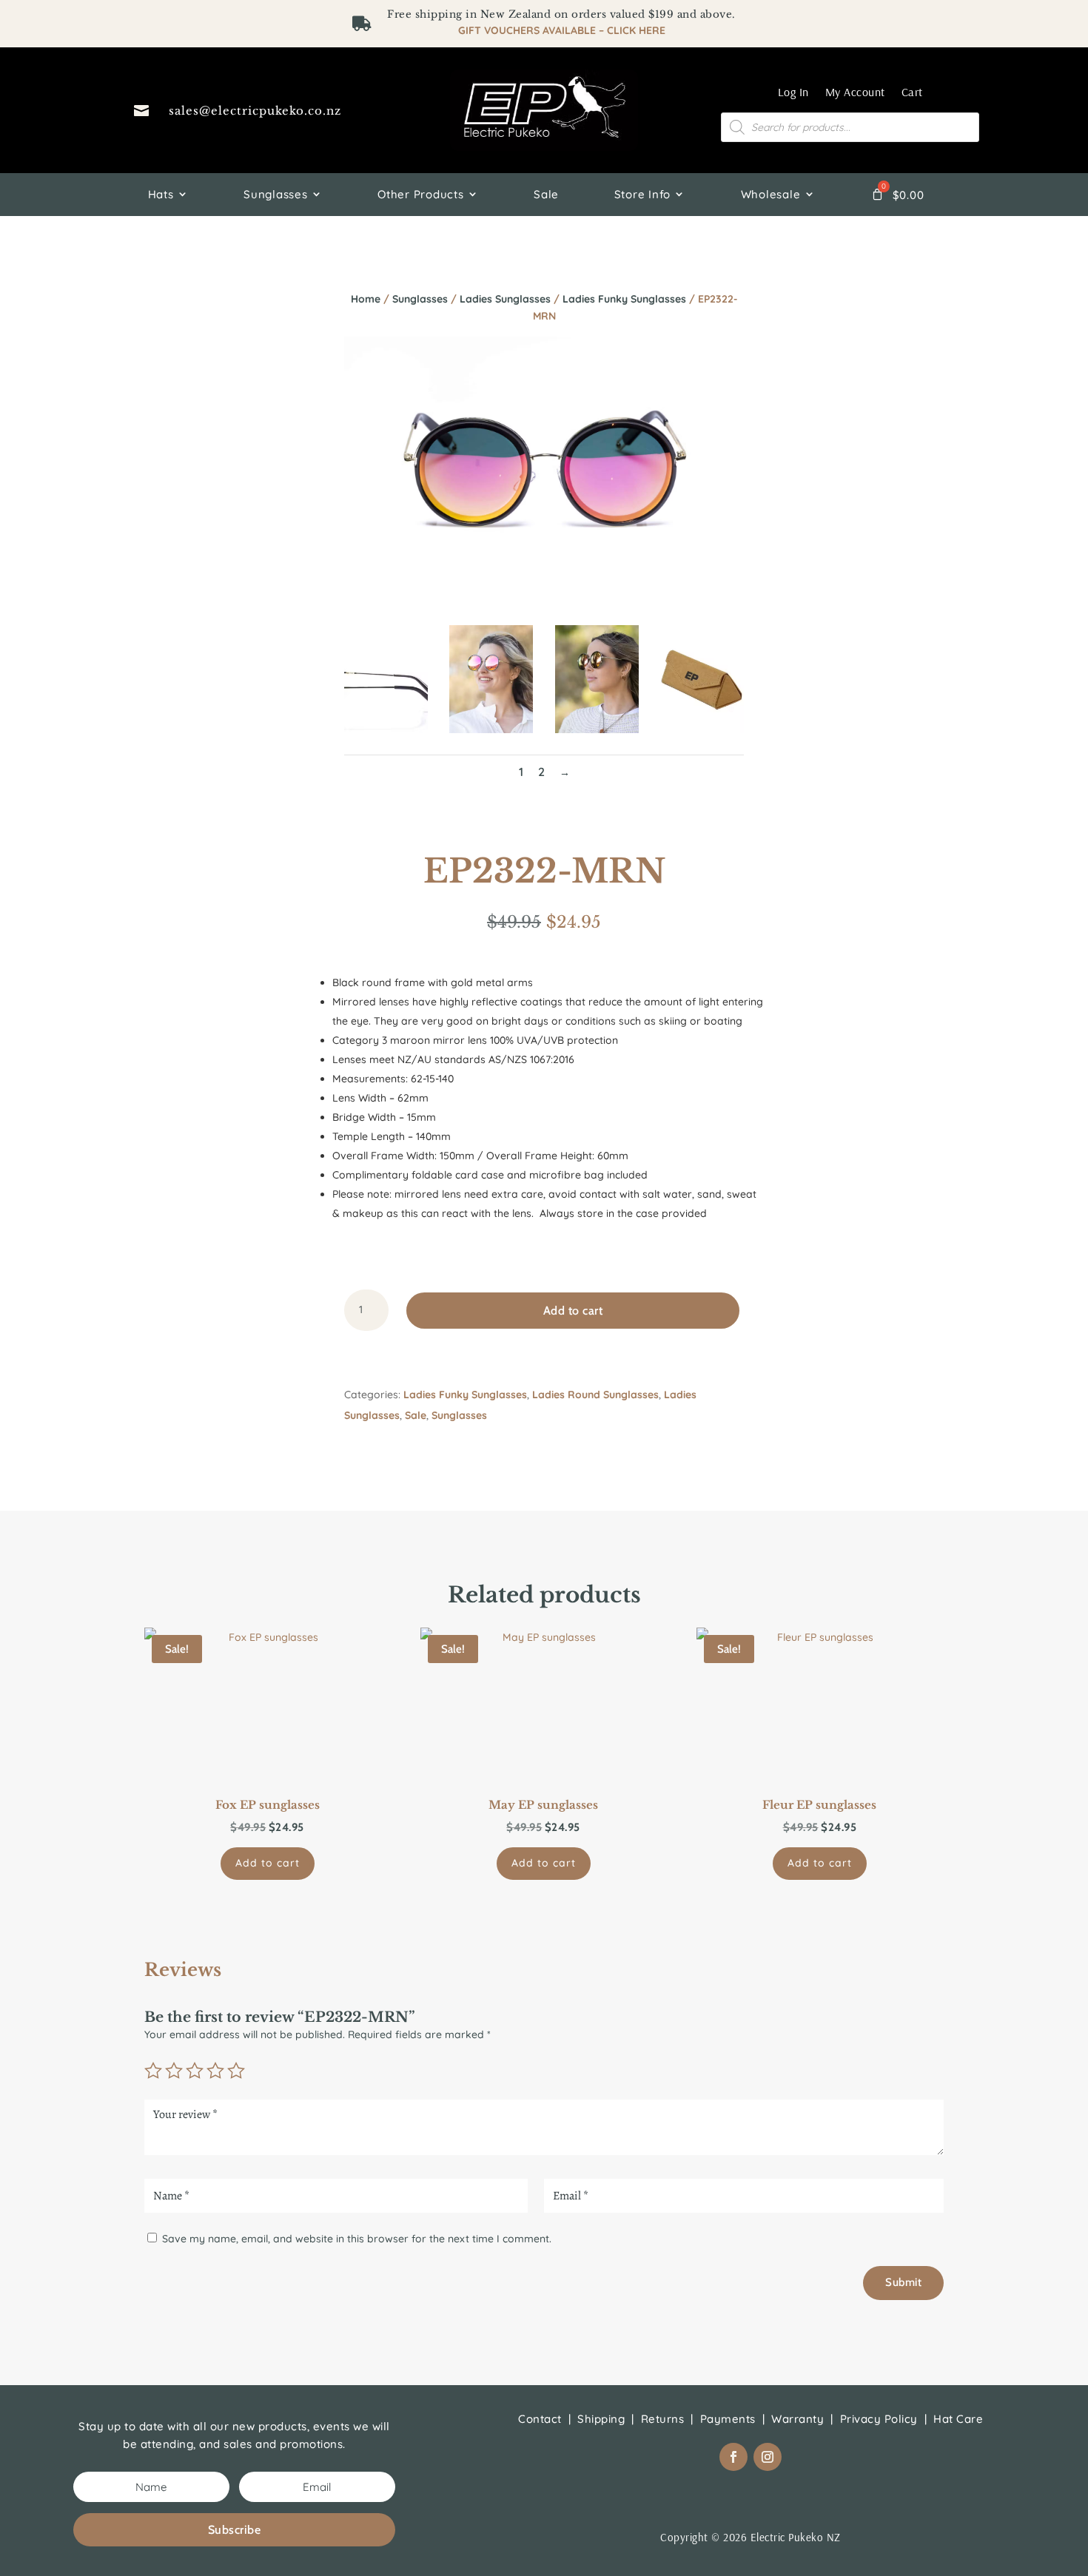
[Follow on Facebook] (733, 2457)
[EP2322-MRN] (491, 729)
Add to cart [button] (268, 1863)
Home (366, 299)
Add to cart (573, 1311)
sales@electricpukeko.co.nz (255, 111)
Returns (663, 2419)
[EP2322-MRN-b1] (386, 729)
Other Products (421, 194)
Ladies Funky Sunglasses (624, 299)
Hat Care (958, 2419)
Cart (912, 92)
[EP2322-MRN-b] (597, 729)
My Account (855, 92)
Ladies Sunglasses (505, 299)
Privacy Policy (879, 2419)
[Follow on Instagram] (768, 2457)
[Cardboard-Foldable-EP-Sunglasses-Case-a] (702, 729)
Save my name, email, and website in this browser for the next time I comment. (357, 2239)
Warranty (797, 2419)
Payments (728, 2419)
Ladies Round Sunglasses (595, 1395)
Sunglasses (276, 194)
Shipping (601, 2419)
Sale (546, 194)
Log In (793, 92)
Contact (540, 2419)
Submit (903, 2282)
